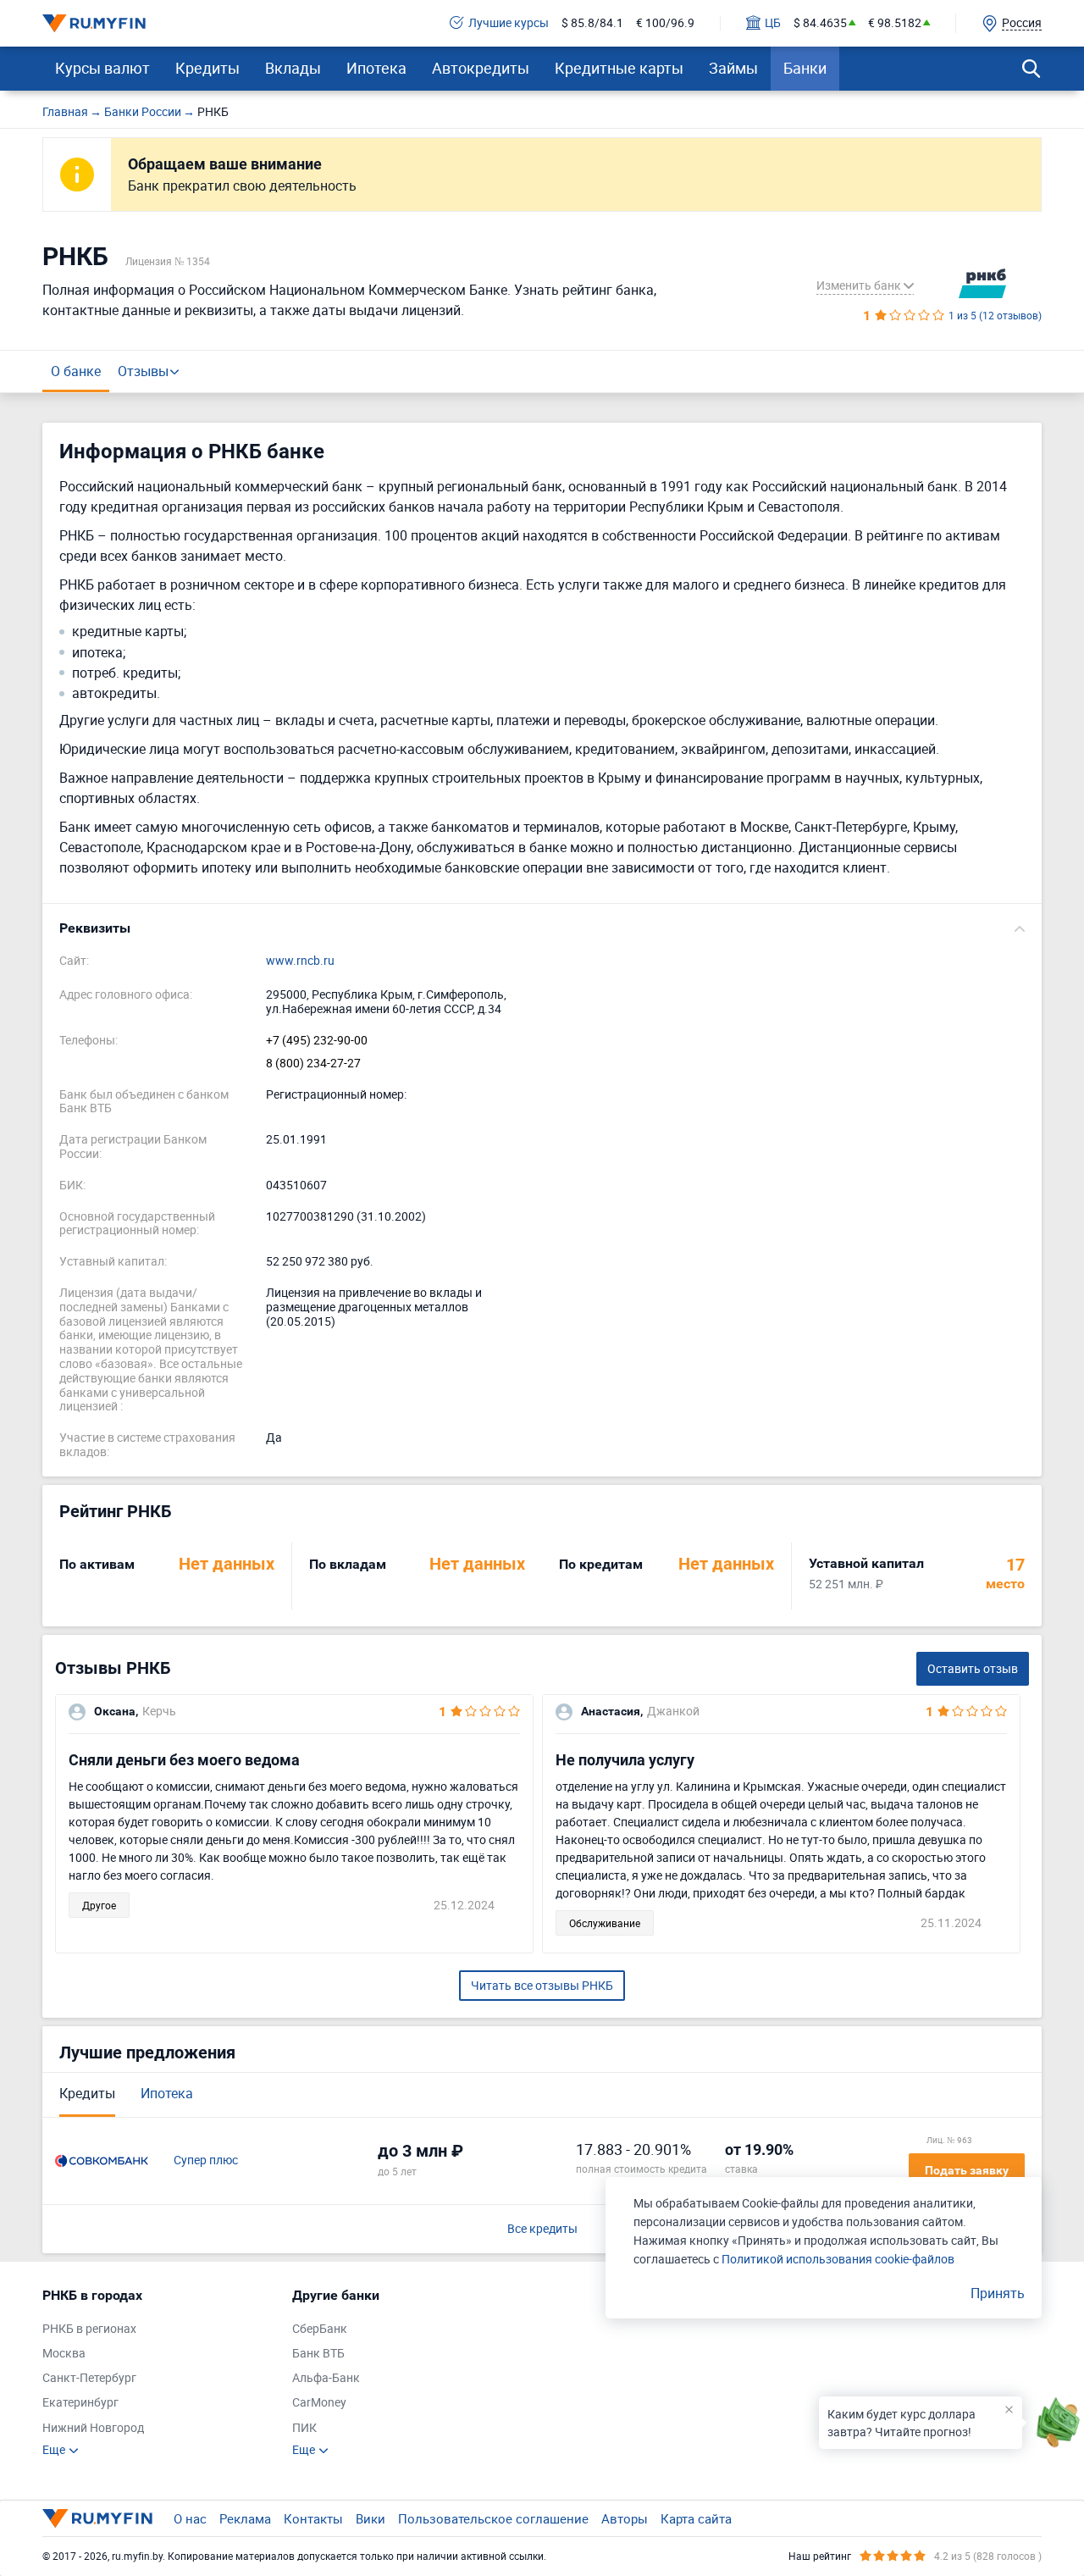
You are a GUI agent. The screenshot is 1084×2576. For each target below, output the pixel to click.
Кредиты (207, 68)
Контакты (313, 2518)
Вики (371, 2518)
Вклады (293, 68)
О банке (76, 371)
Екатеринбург (80, 2403)
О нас (190, 2518)
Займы (733, 68)
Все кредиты (542, 2229)
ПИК (304, 2428)
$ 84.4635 (820, 23)
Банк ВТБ (318, 2354)
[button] (542, 928)
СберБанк (320, 2329)
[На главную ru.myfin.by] (97, 2518)
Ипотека (376, 68)
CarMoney (319, 2403)
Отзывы (143, 371)
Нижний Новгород (93, 2428)
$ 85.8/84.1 (592, 23)
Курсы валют (102, 68)
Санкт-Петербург (89, 2378)
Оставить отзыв (973, 1668)
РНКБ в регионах (89, 2329)
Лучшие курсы (509, 23)
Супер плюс (206, 2161)
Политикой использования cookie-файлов (838, 2259)
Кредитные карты (619, 68)
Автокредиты (481, 68)
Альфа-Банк (326, 2378)
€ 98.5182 (895, 23)
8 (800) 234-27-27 (313, 1064)
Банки (805, 68)
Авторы (625, 2518)
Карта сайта (696, 2518)
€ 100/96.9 (665, 23)
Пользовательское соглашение (493, 2518)
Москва (64, 2354)
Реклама (245, 2518)
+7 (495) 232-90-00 (317, 1041)
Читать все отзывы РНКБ (542, 1985)
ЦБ (773, 23)
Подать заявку (967, 2170)
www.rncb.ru (300, 961)
